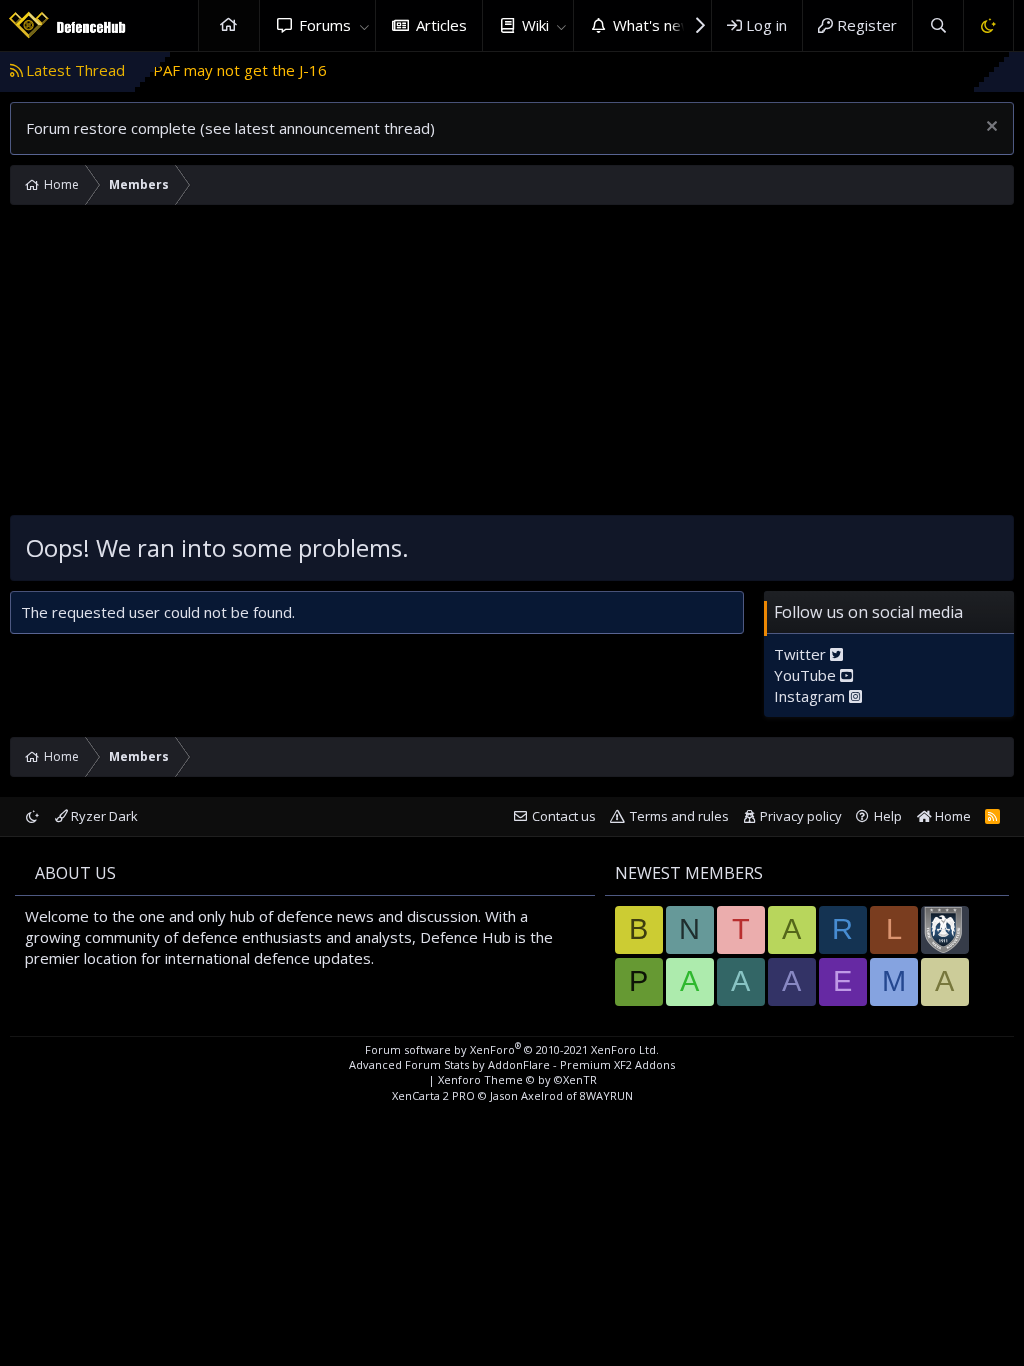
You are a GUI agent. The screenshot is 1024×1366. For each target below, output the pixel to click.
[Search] (937, 25)
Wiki (535, 25)
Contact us (564, 816)
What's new (653, 25)
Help (888, 816)
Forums (325, 25)
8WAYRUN (606, 1095)
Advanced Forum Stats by (512, 1064)
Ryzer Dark (103, 816)
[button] (364, 25)
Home (229, 25)
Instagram (811, 696)
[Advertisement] (512, 365)
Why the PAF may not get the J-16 (185, 70)
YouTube (807, 675)
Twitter (802, 654)
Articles (441, 25)
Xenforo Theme (517, 1079)
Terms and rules (679, 816)
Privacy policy (801, 816)
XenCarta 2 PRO (433, 1095)
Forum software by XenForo (512, 1049)
